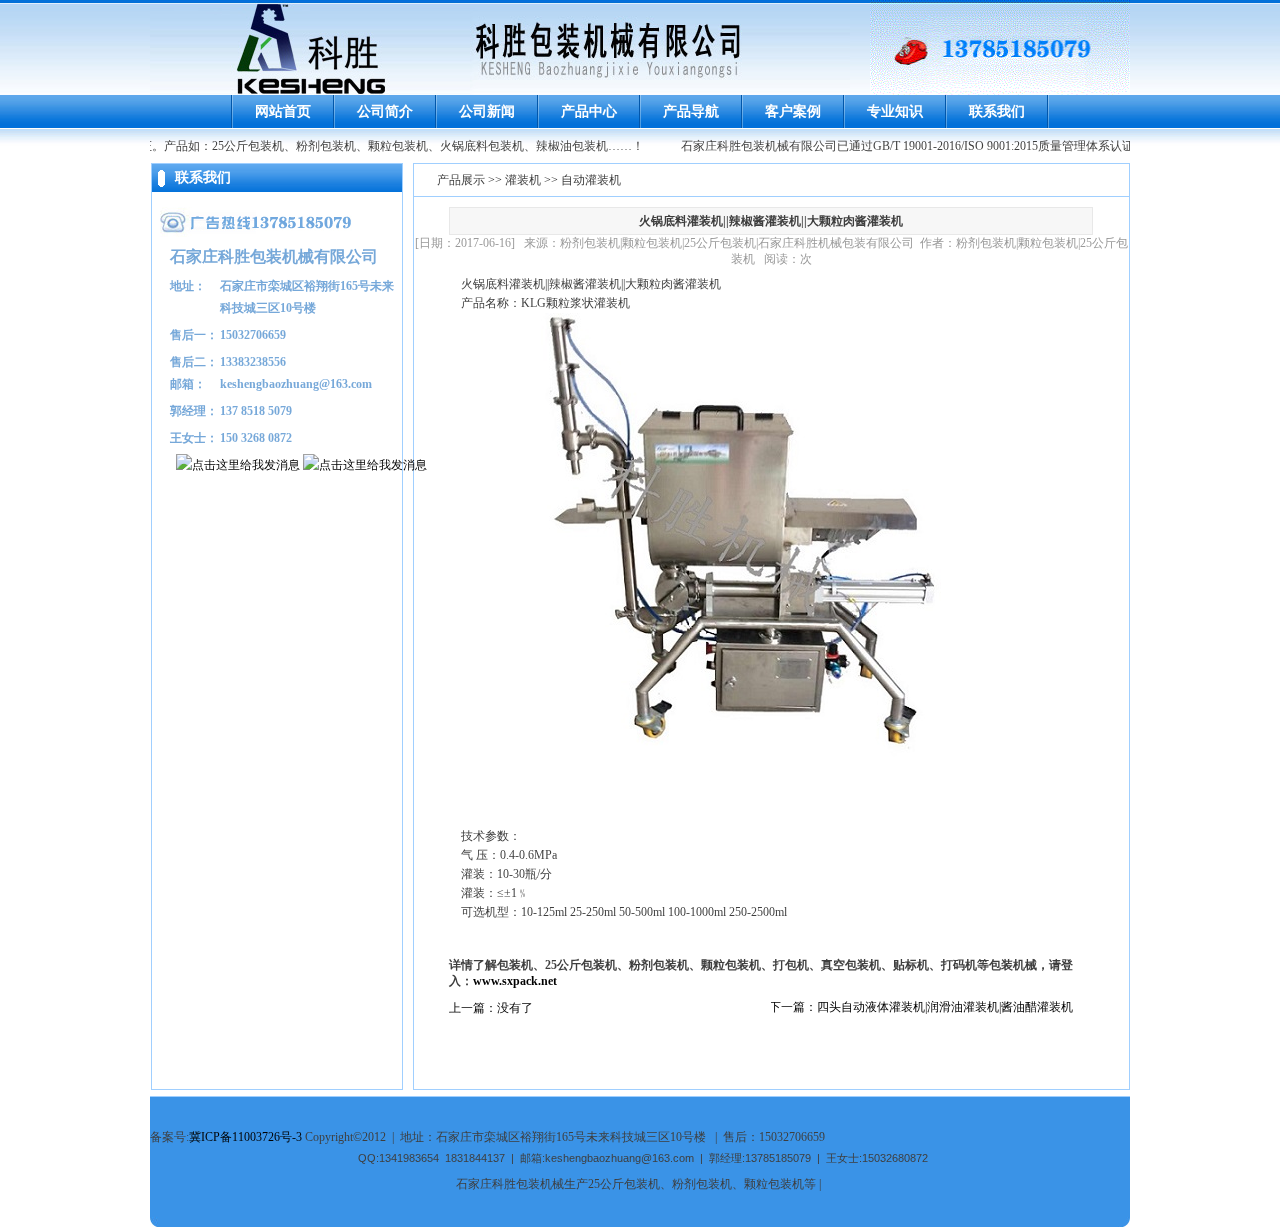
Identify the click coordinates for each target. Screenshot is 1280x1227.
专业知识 (895, 111)
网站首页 (283, 111)
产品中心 (589, 111)
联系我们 (997, 111)
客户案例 (793, 111)
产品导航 (691, 111)
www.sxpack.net (515, 981)
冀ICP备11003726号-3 (245, 1137)
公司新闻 (487, 111)
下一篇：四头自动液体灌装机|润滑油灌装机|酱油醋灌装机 (921, 1007)
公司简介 (385, 111)
